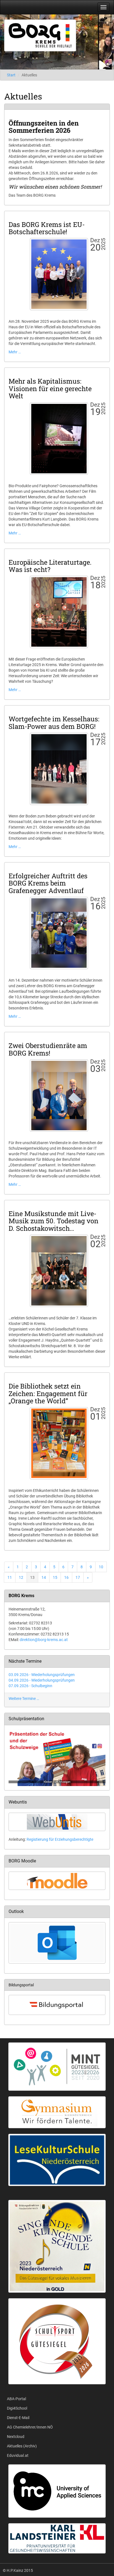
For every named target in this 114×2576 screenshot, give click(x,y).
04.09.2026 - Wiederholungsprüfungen (42, 1680)
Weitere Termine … (24, 1699)
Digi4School (17, 2408)
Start (11, 75)
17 (78, 1577)
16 (66, 1577)
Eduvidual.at (18, 2455)
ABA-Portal (16, 2399)
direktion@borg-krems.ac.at (44, 1640)
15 (55, 1577)
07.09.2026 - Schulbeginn (30, 1686)
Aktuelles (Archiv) (22, 2446)
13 (32, 1577)
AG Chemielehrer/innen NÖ (30, 2427)
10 (101, 1567)
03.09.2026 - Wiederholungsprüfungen (42, 1675)
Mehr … (15, 352)
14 (44, 1577)
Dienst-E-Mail (18, 2418)
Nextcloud (16, 2437)
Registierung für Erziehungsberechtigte (60, 1839)
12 (21, 1577)
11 (10, 1577)
